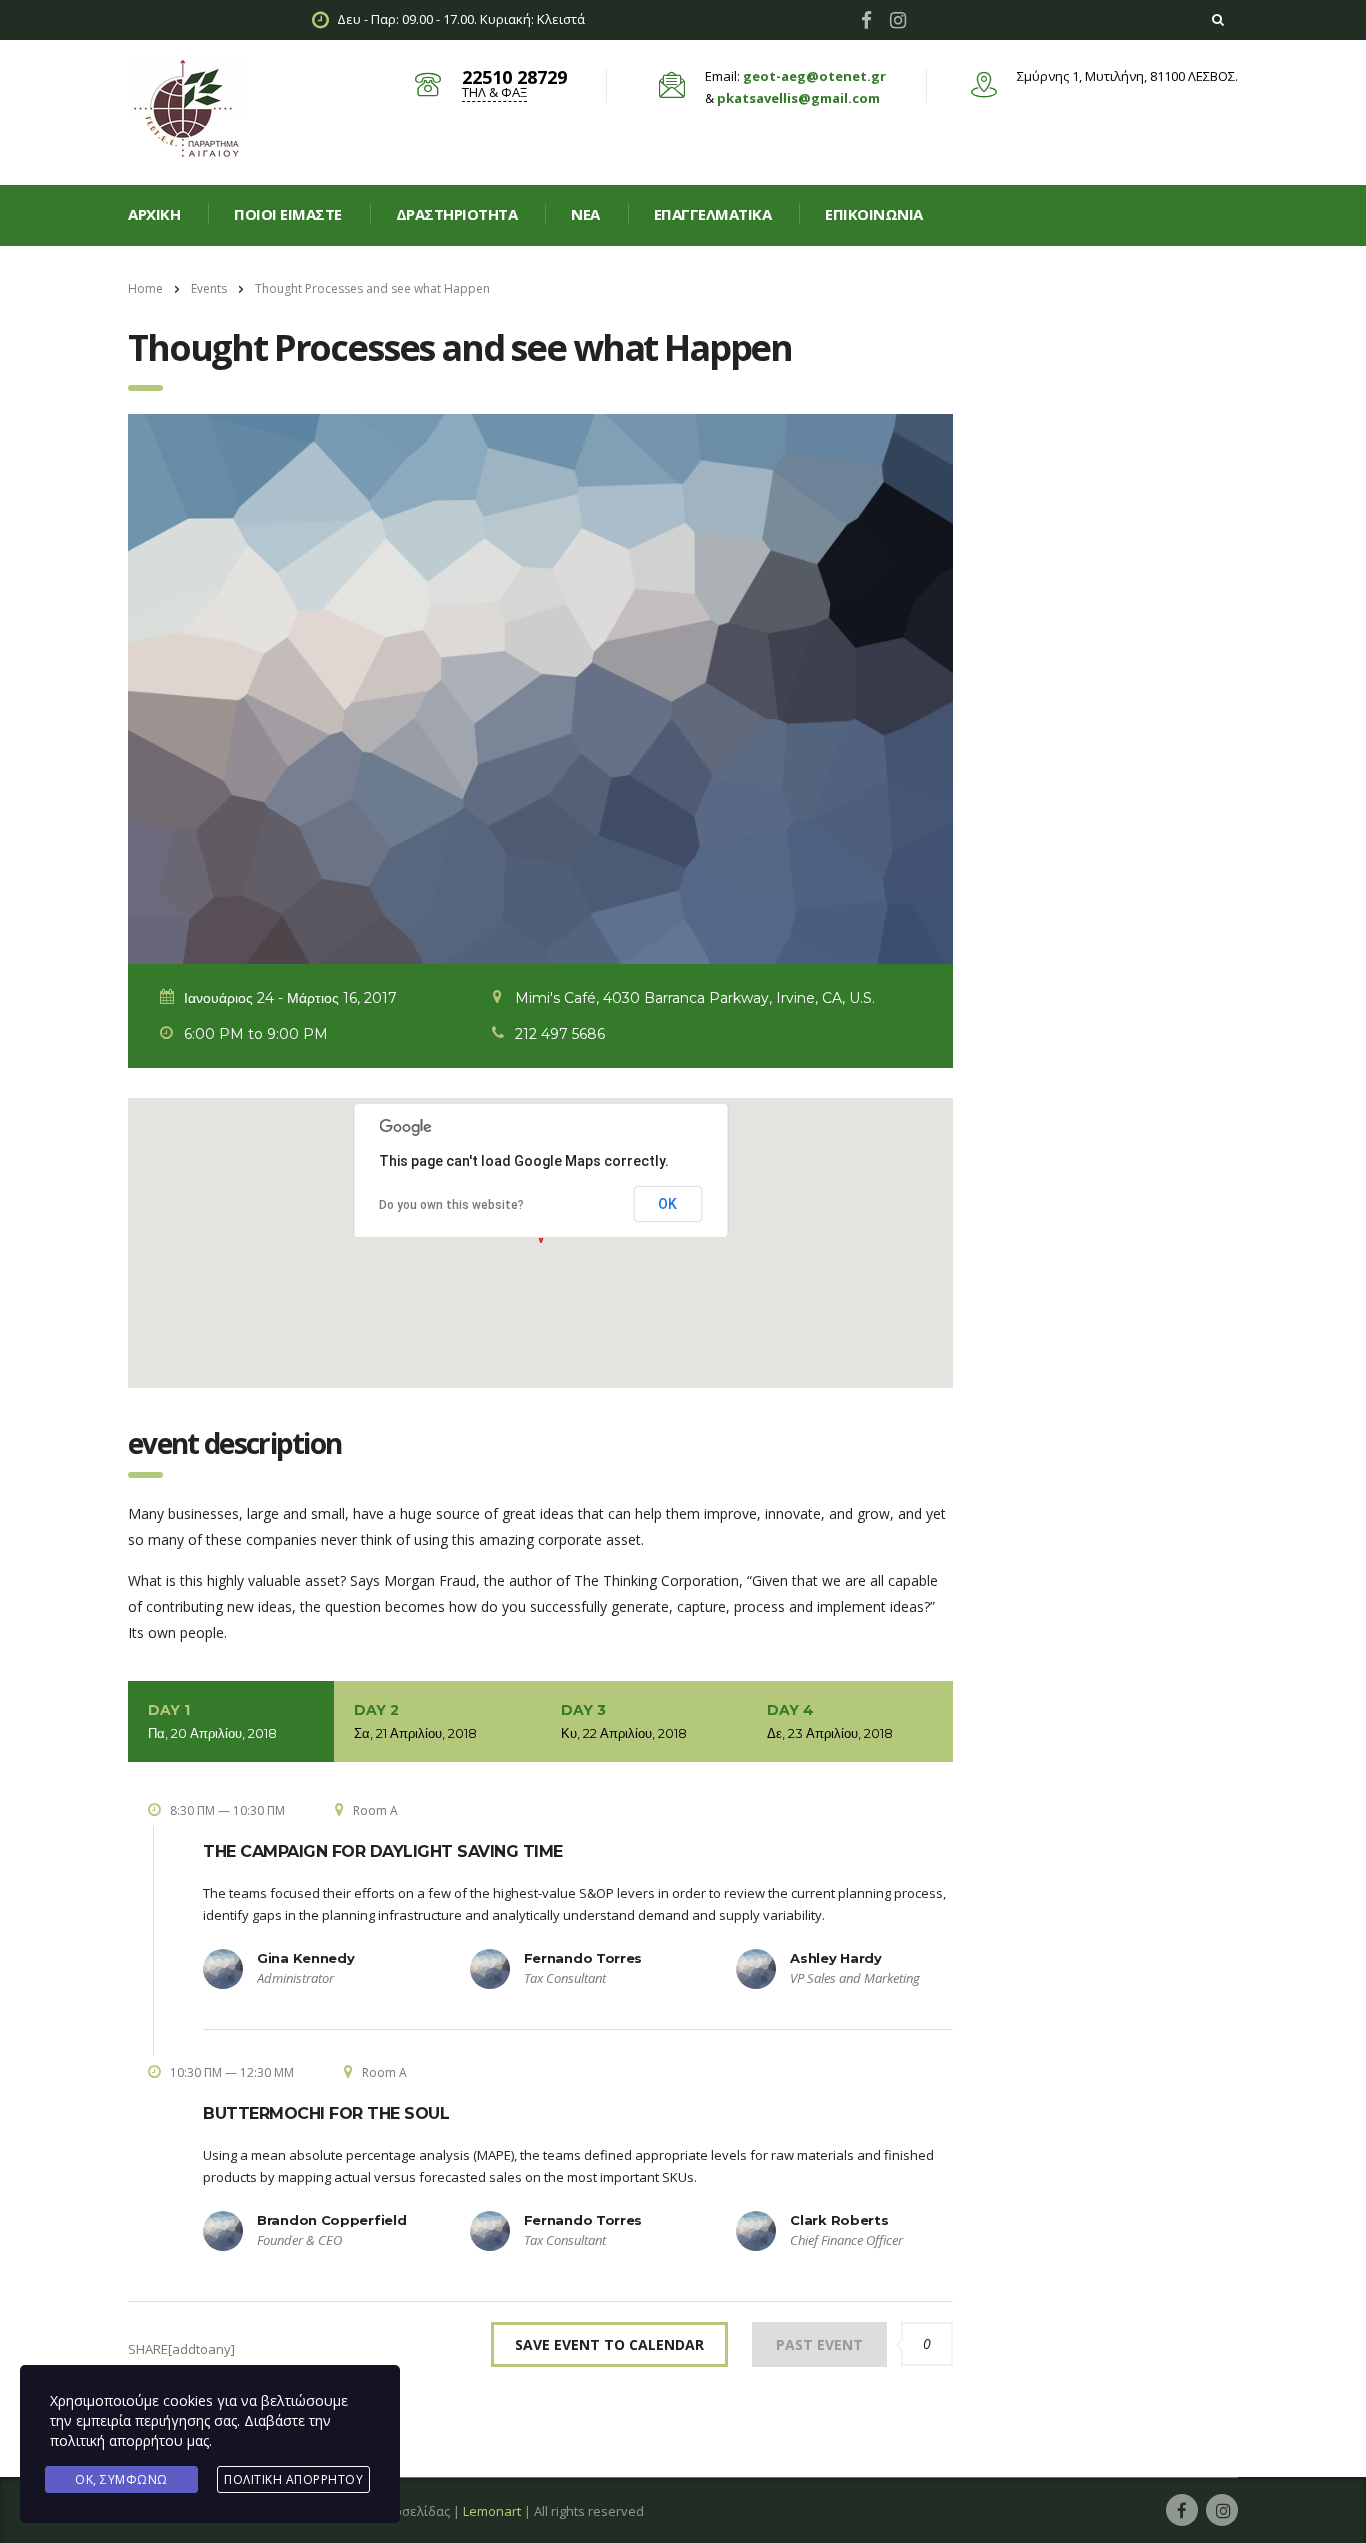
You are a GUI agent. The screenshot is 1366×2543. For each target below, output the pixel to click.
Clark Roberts (839, 2220)
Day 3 (624, 1721)
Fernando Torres (583, 1958)
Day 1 (212, 1721)
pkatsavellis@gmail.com (798, 98)
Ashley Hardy (835, 1958)
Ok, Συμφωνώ (121, 2479)
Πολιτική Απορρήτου (293, 2479)
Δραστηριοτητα (457, 214)
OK (667, 1204)
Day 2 (415, 1721)
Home (145, 288)
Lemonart (492, 2511)
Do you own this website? (451, 1205)
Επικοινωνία (874, 214)
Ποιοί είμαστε (288, 214)
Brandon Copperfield (331, 2220)
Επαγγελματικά (713, 214)
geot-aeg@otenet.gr (814, 76)
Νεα (585, 214)
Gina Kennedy (305, 1958)
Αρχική (154, 214)
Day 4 (830, 1721)
